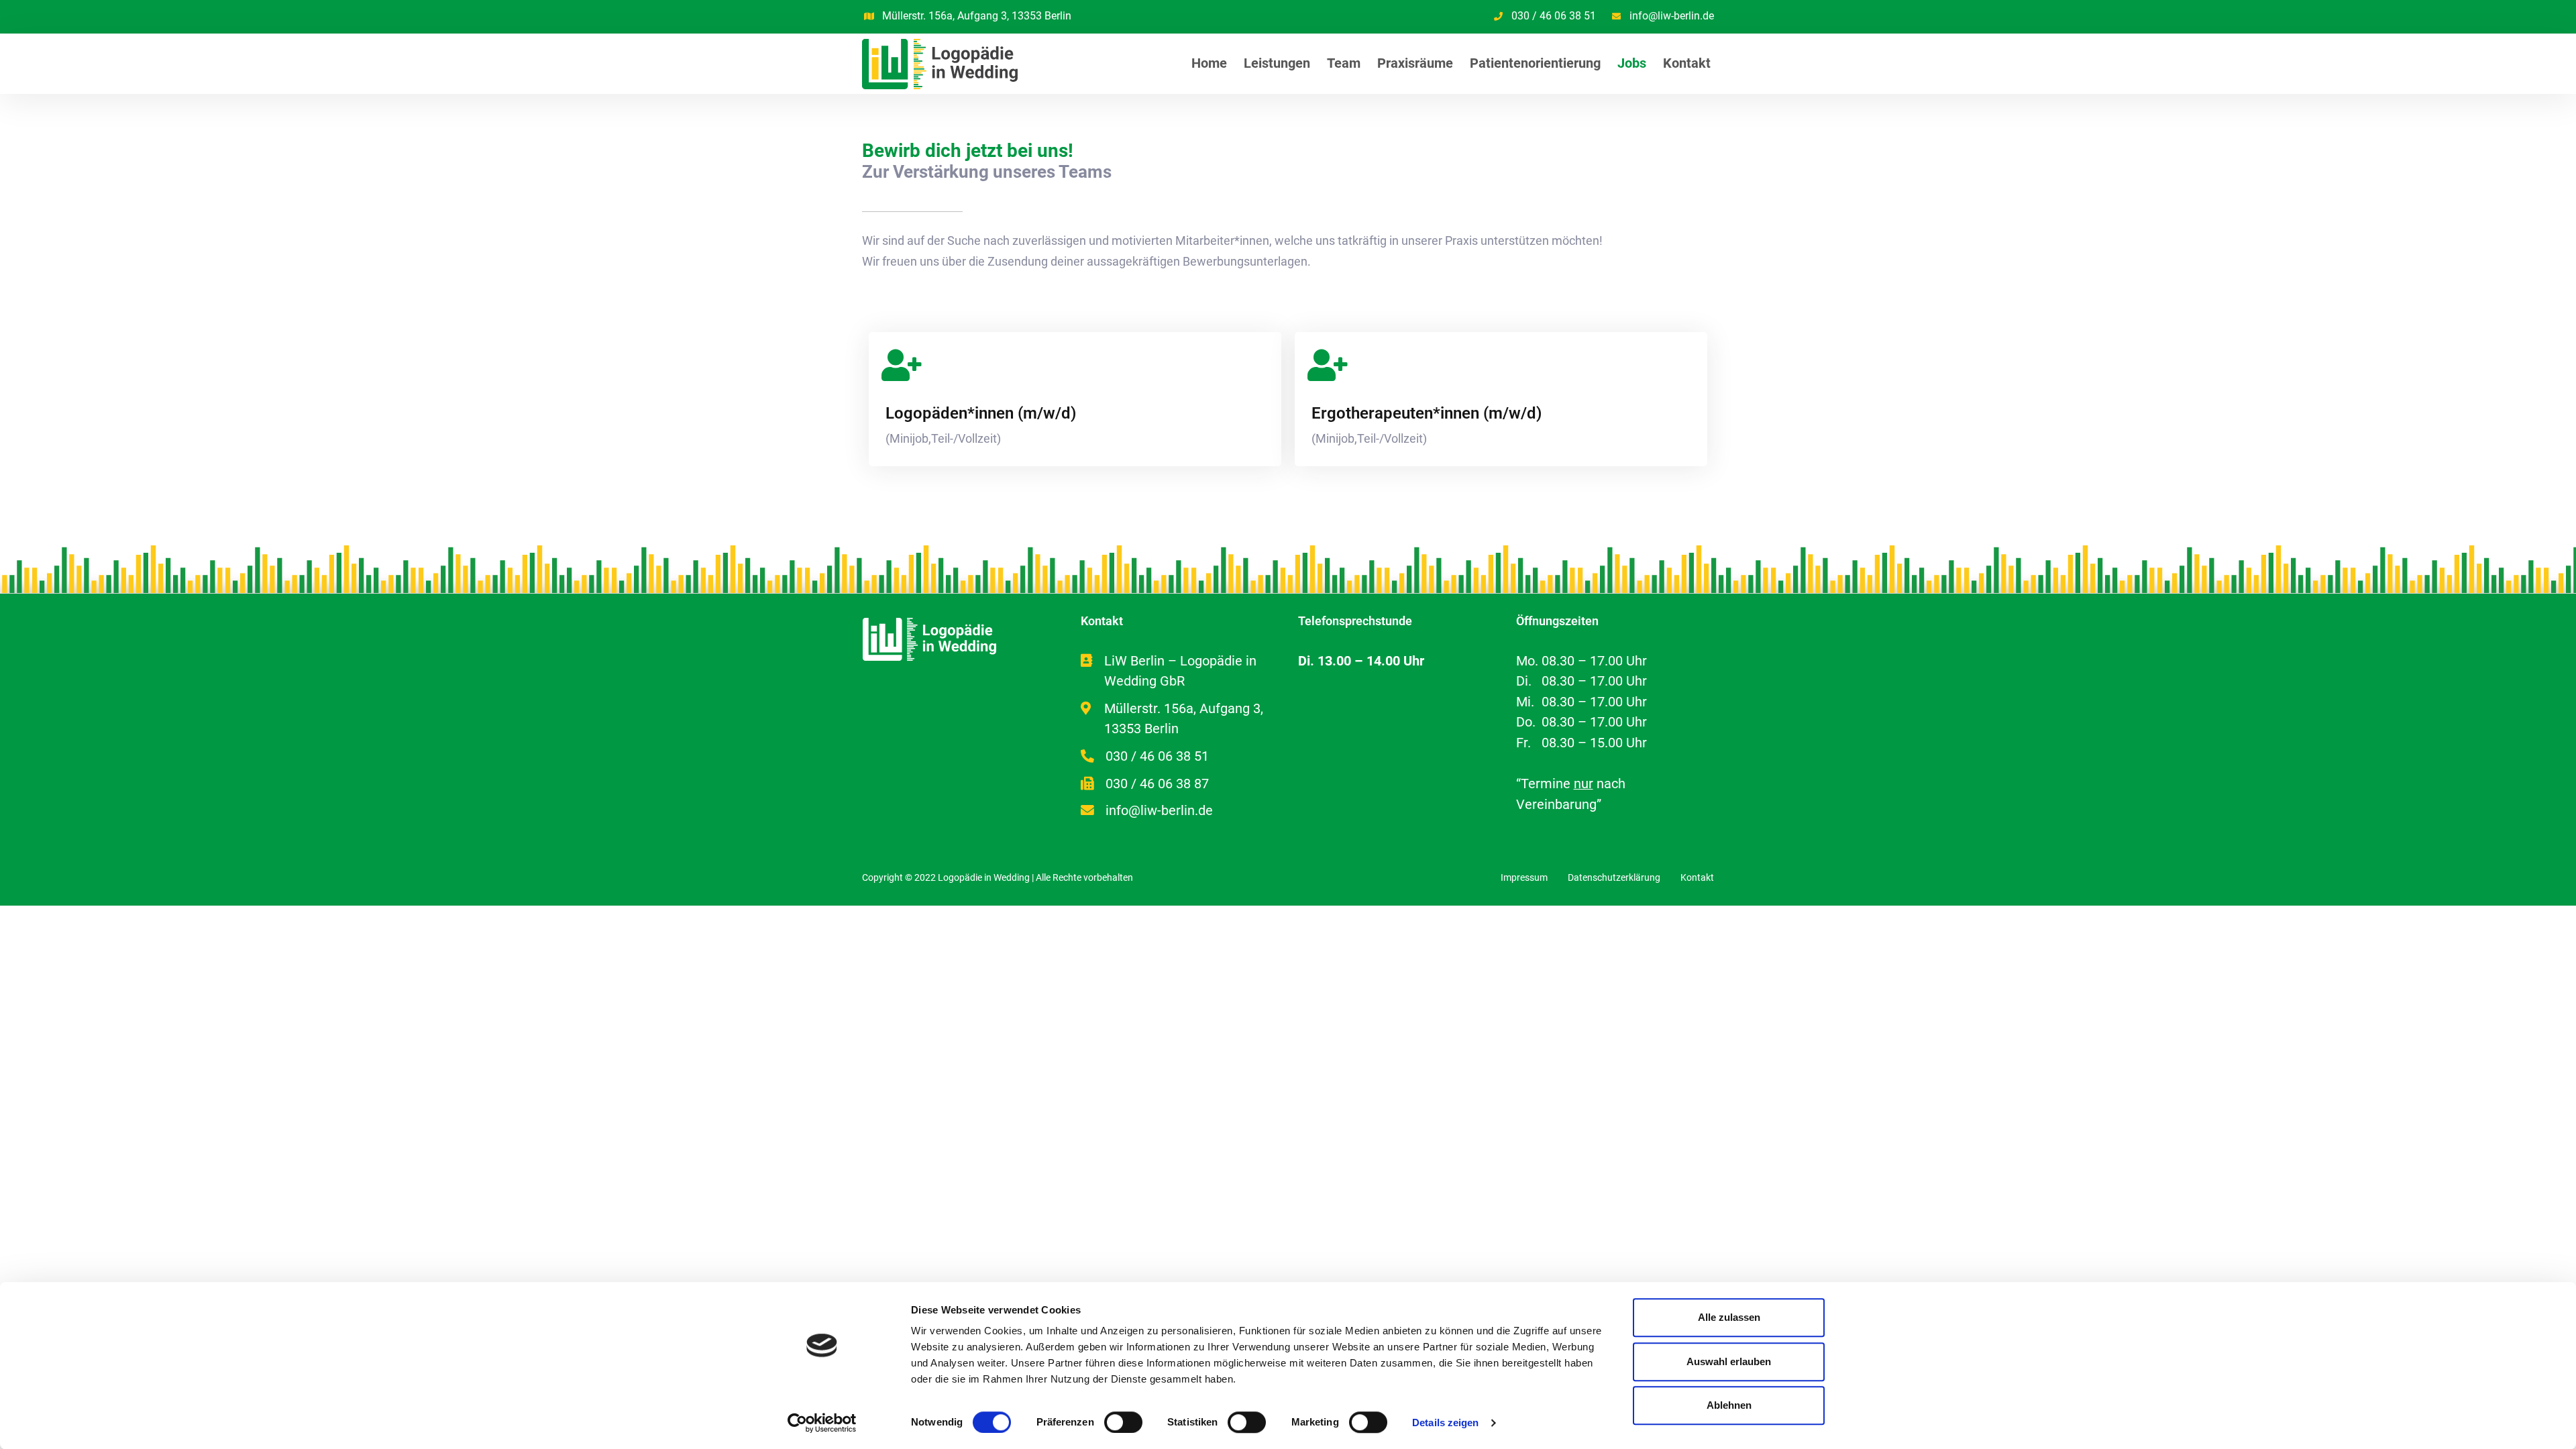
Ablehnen (1729, 1405)
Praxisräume (1415, 63)
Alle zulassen (1729, 1317)
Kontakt (1687, 63)
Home (1209, 63)
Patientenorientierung (1535, 63)
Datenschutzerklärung (1614, 877)
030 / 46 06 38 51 (1554, 16)
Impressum (1524, 877)
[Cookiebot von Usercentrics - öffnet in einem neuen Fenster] (822, 1423)
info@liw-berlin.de (1672, 16)
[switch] (1123, 1422)
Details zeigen (1445, 1423)
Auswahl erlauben (1729, 1361)
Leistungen (1277, 63)
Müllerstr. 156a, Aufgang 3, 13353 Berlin (977, 16)
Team (1344, 63)
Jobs (1632, 63)
